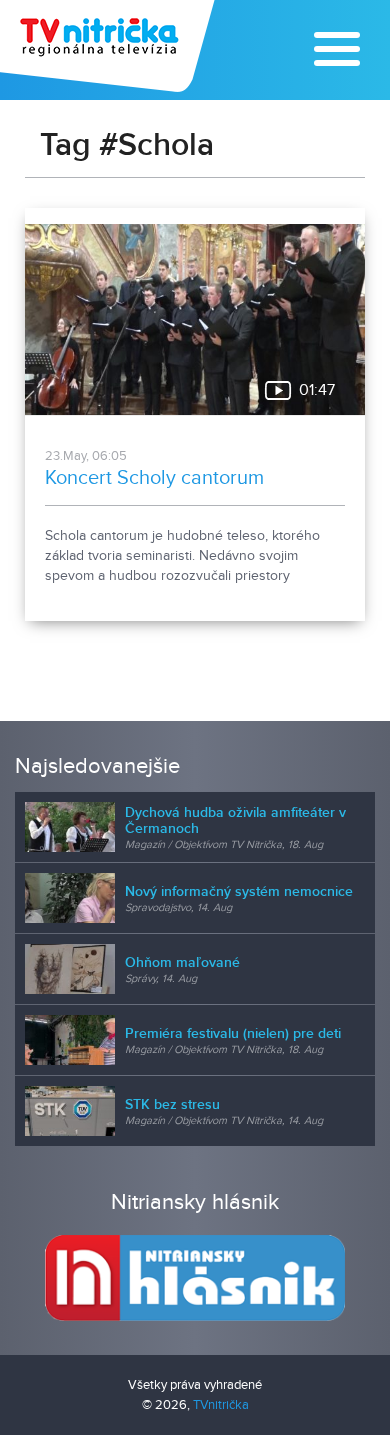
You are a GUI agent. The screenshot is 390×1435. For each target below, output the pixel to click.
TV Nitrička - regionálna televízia (109, 46)
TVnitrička (221, 1405)
